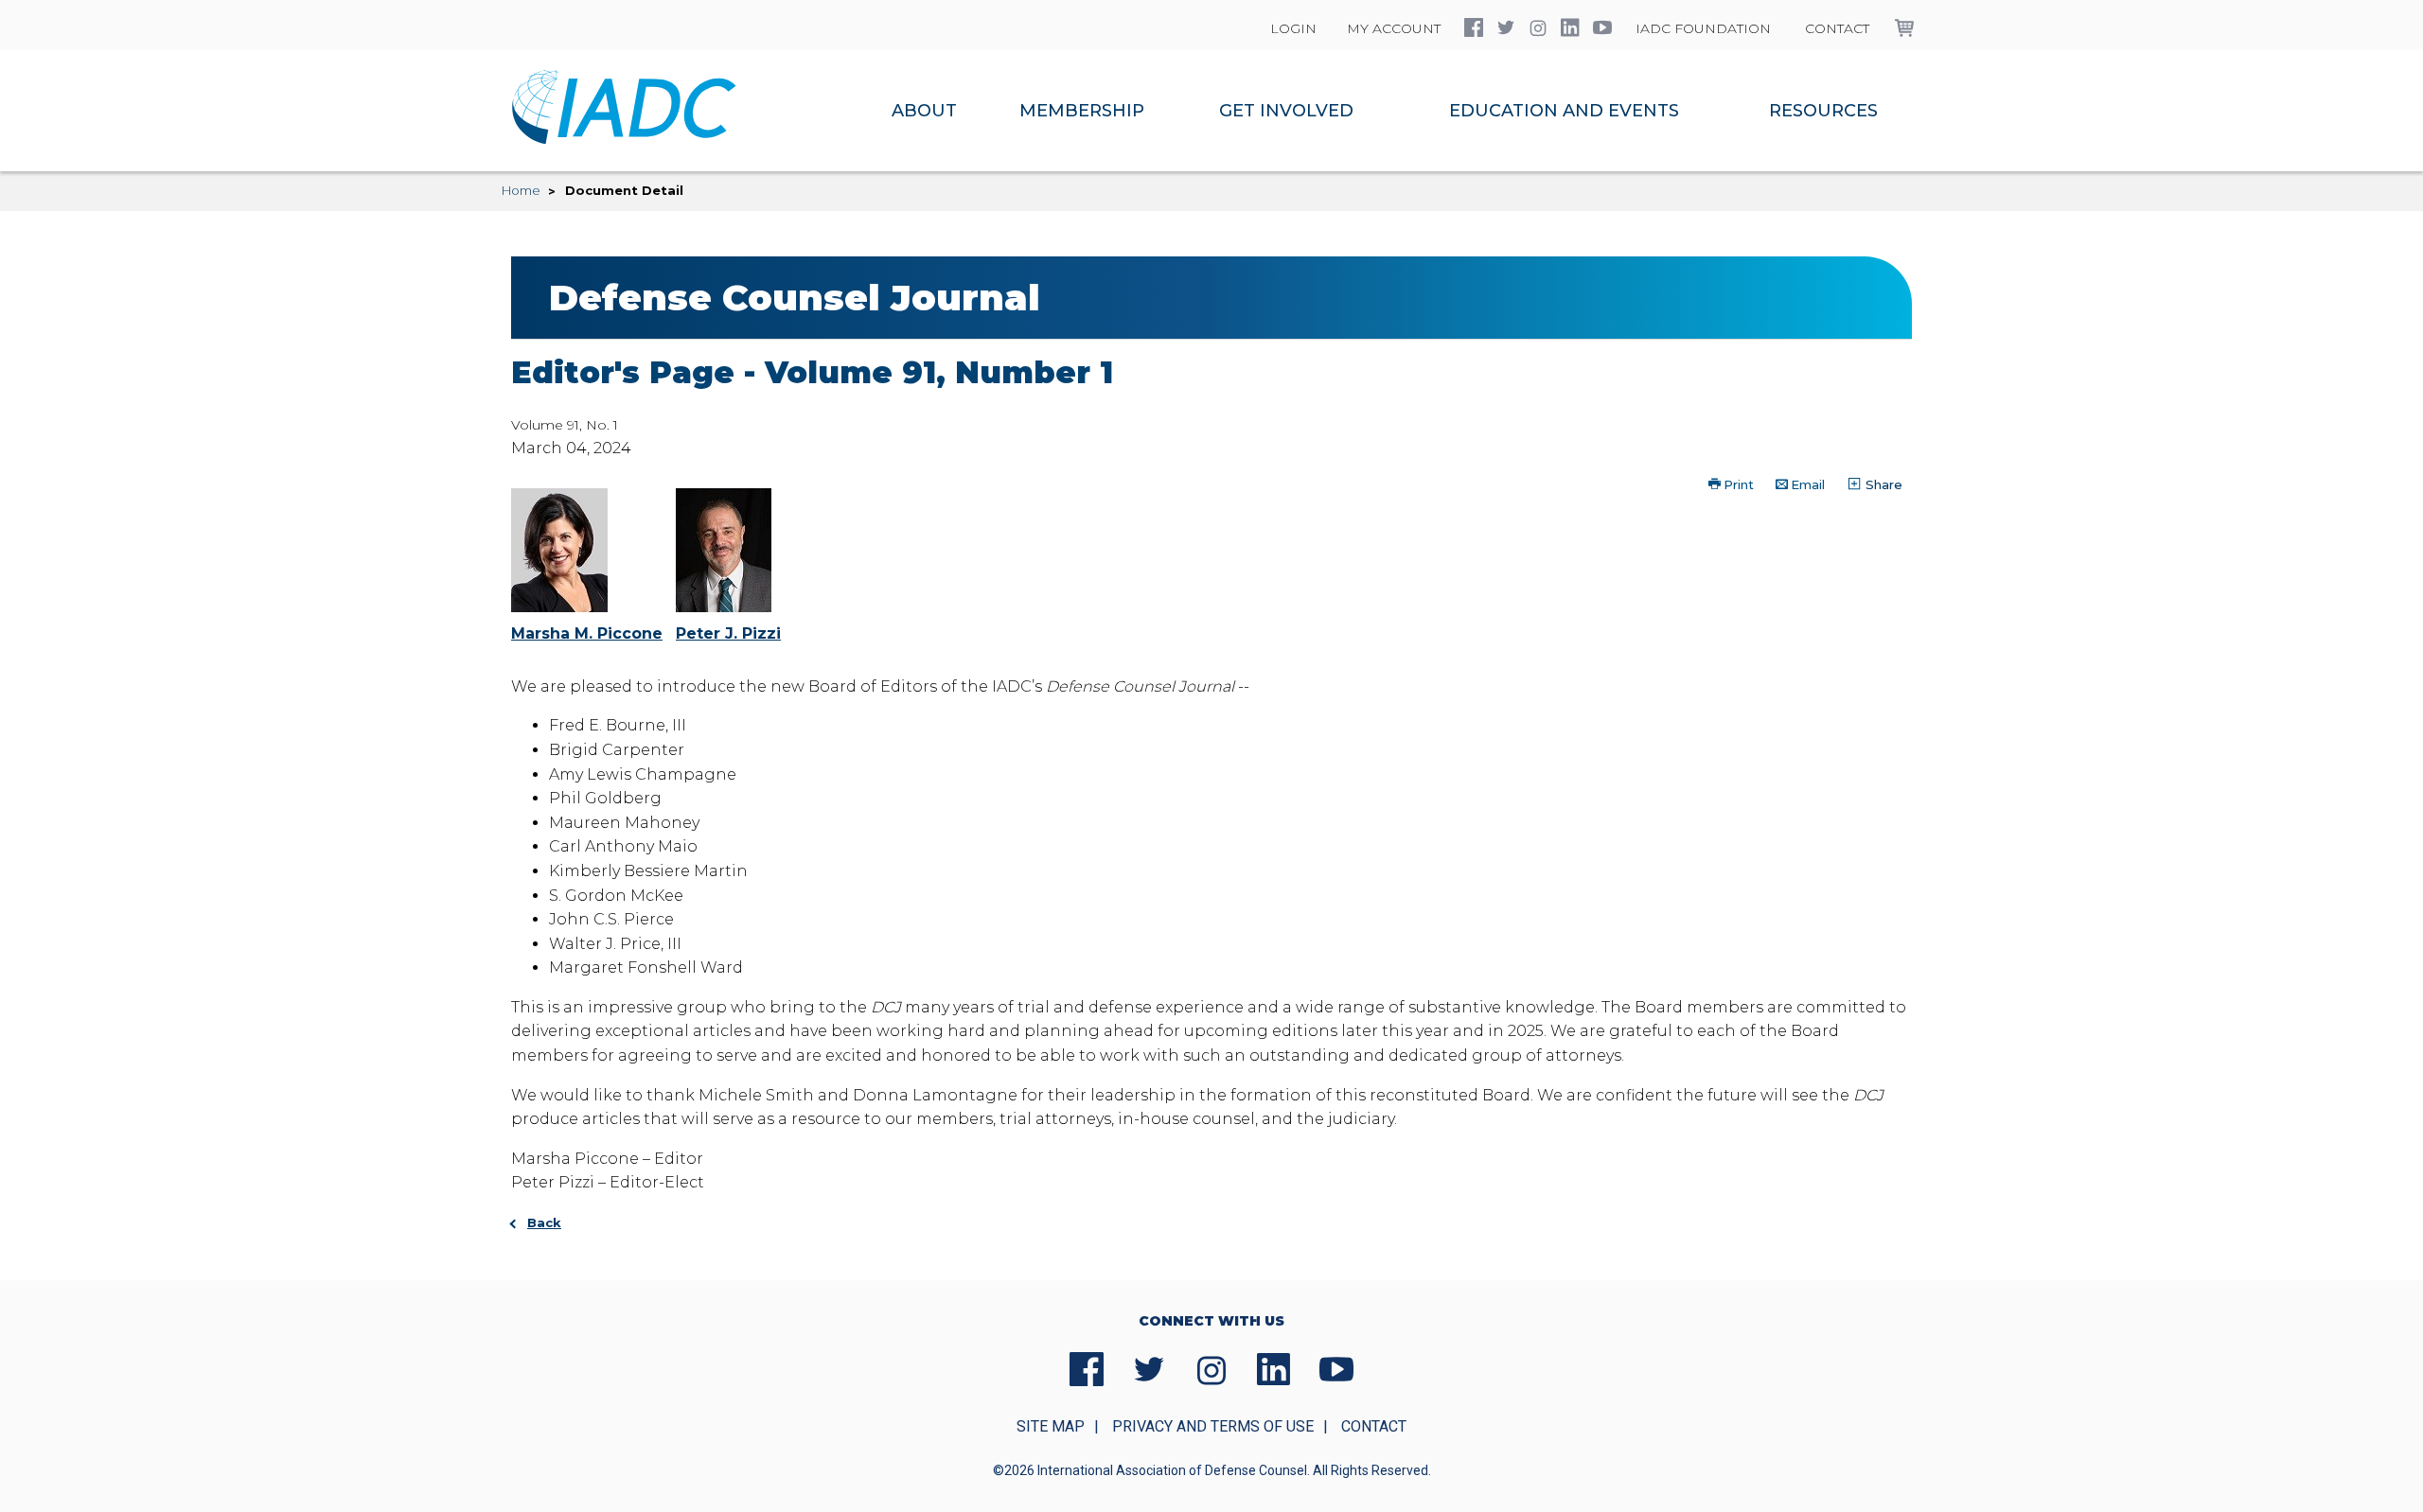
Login (1293, 28)
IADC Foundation (1703, 28)
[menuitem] (924, 111)
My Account (1394, 28)
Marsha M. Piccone (587, 633)
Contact (1837, 28)
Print (1739, 484)
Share (1882, 484)
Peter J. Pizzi (728, 633)
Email (1808, 484)
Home (521, 190)
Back (544, 1222)
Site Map (1051, 1426)
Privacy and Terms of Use (1213, 1426)
